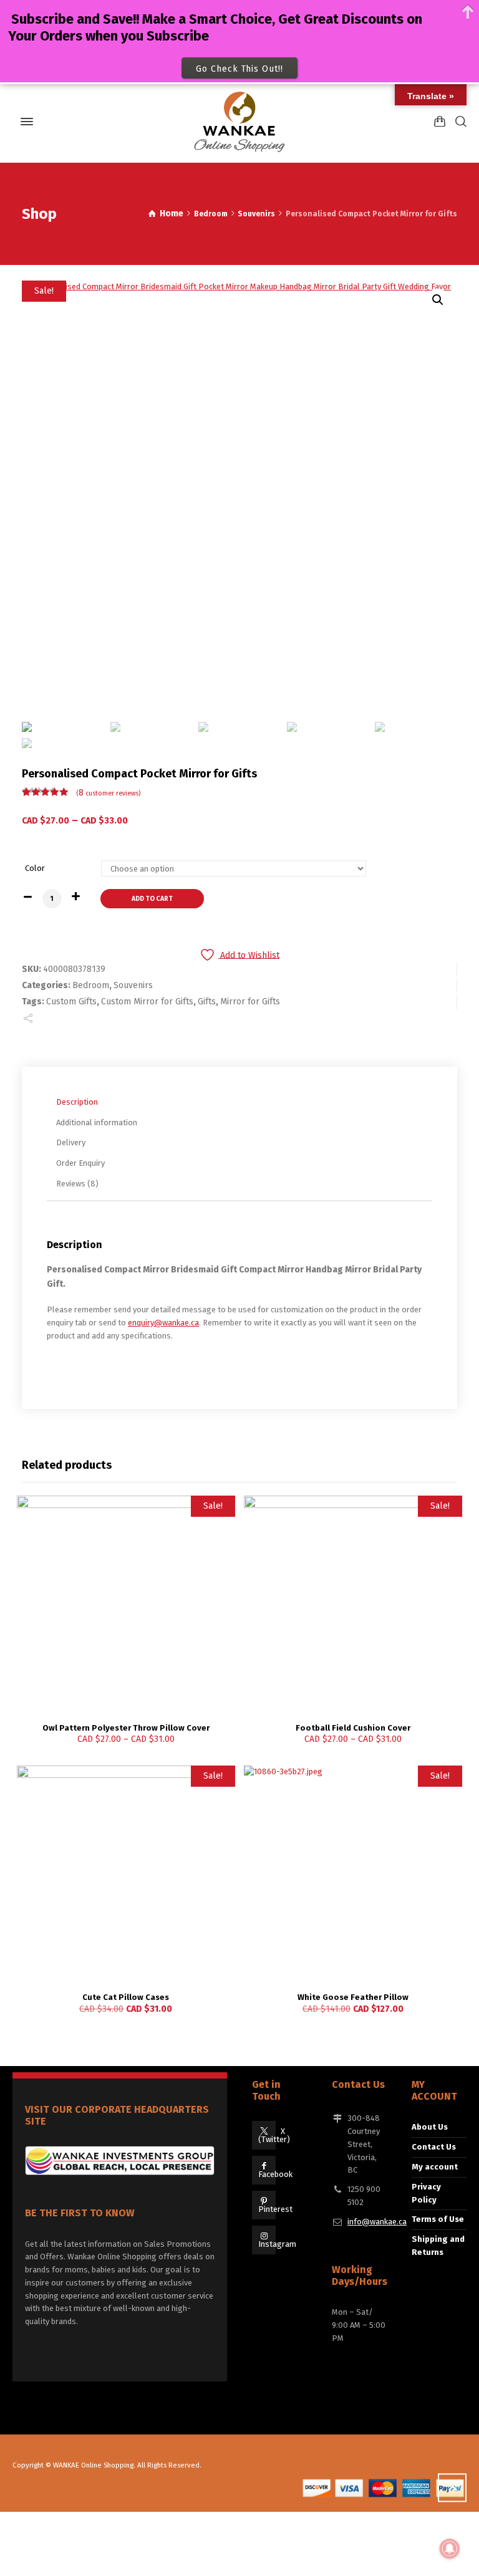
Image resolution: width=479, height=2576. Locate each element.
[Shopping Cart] (440, 121)
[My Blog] (239, 122)
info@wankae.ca (377, 2222)
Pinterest (275, 2209)
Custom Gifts (71, 1002)
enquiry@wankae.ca (163, 1323)
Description (77, 1102)
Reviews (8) (77, 1184)
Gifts (207, 1002)
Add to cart (152, 899)
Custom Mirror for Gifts (147, 1002)
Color (35, 868)
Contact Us (434, 2147)
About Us (430, 2127)
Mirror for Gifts (250, 1002)
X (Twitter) (274, 2135)
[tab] (243, 1102)
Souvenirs (256, 214)
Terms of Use (438, 2219)
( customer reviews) (108, 793)
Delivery (71, 1142)
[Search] (458, 121)
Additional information (97, 1122)
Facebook (275, 2174)
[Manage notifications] (450, 2549)
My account (435, 2167)
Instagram (277, 2244)
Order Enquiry (80, 1163)
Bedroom (211, 214)
